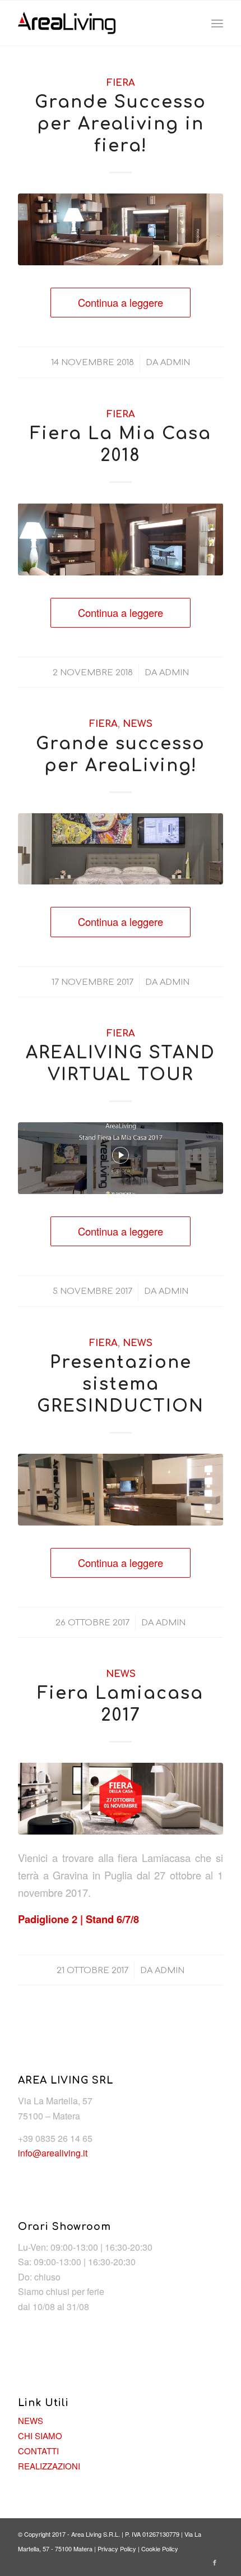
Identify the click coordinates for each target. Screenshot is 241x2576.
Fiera (121, 83)
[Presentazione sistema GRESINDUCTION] (121, 1490)
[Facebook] (215, 2562)
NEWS (31, 2420)
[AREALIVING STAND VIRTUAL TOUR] (121, 1158)
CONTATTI (38, 2451)
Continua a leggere (121, 302)
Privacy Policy (117, 2549)
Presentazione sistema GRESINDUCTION (121, 1384)
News (138, 724)
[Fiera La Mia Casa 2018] (121, 539)
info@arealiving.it (53, 2153)
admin (175, 362)
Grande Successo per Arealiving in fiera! (121, 124)
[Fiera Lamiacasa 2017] (121, 1799)
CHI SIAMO (40, 2436)
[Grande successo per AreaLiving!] (121, 849)
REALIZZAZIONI (49, 2466)
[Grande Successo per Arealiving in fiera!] (121, 229)
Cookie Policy (160, 2549)
